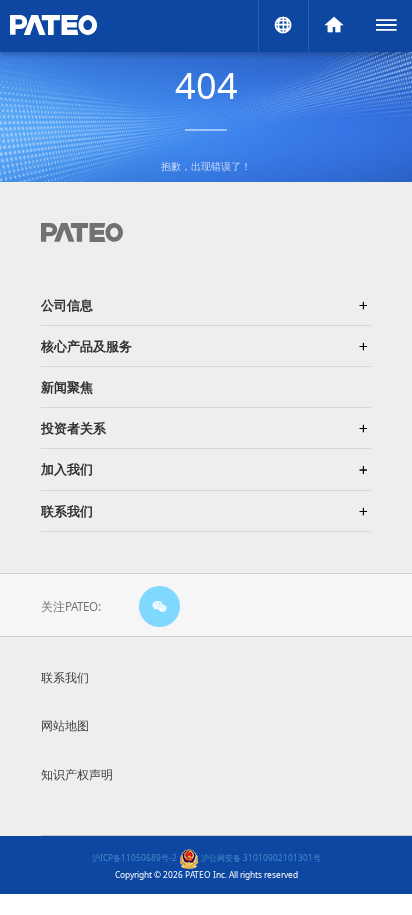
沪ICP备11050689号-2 (134, 857)
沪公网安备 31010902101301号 (260, 857)
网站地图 (65, 725)
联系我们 (65, 677)
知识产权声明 (77, 774)
